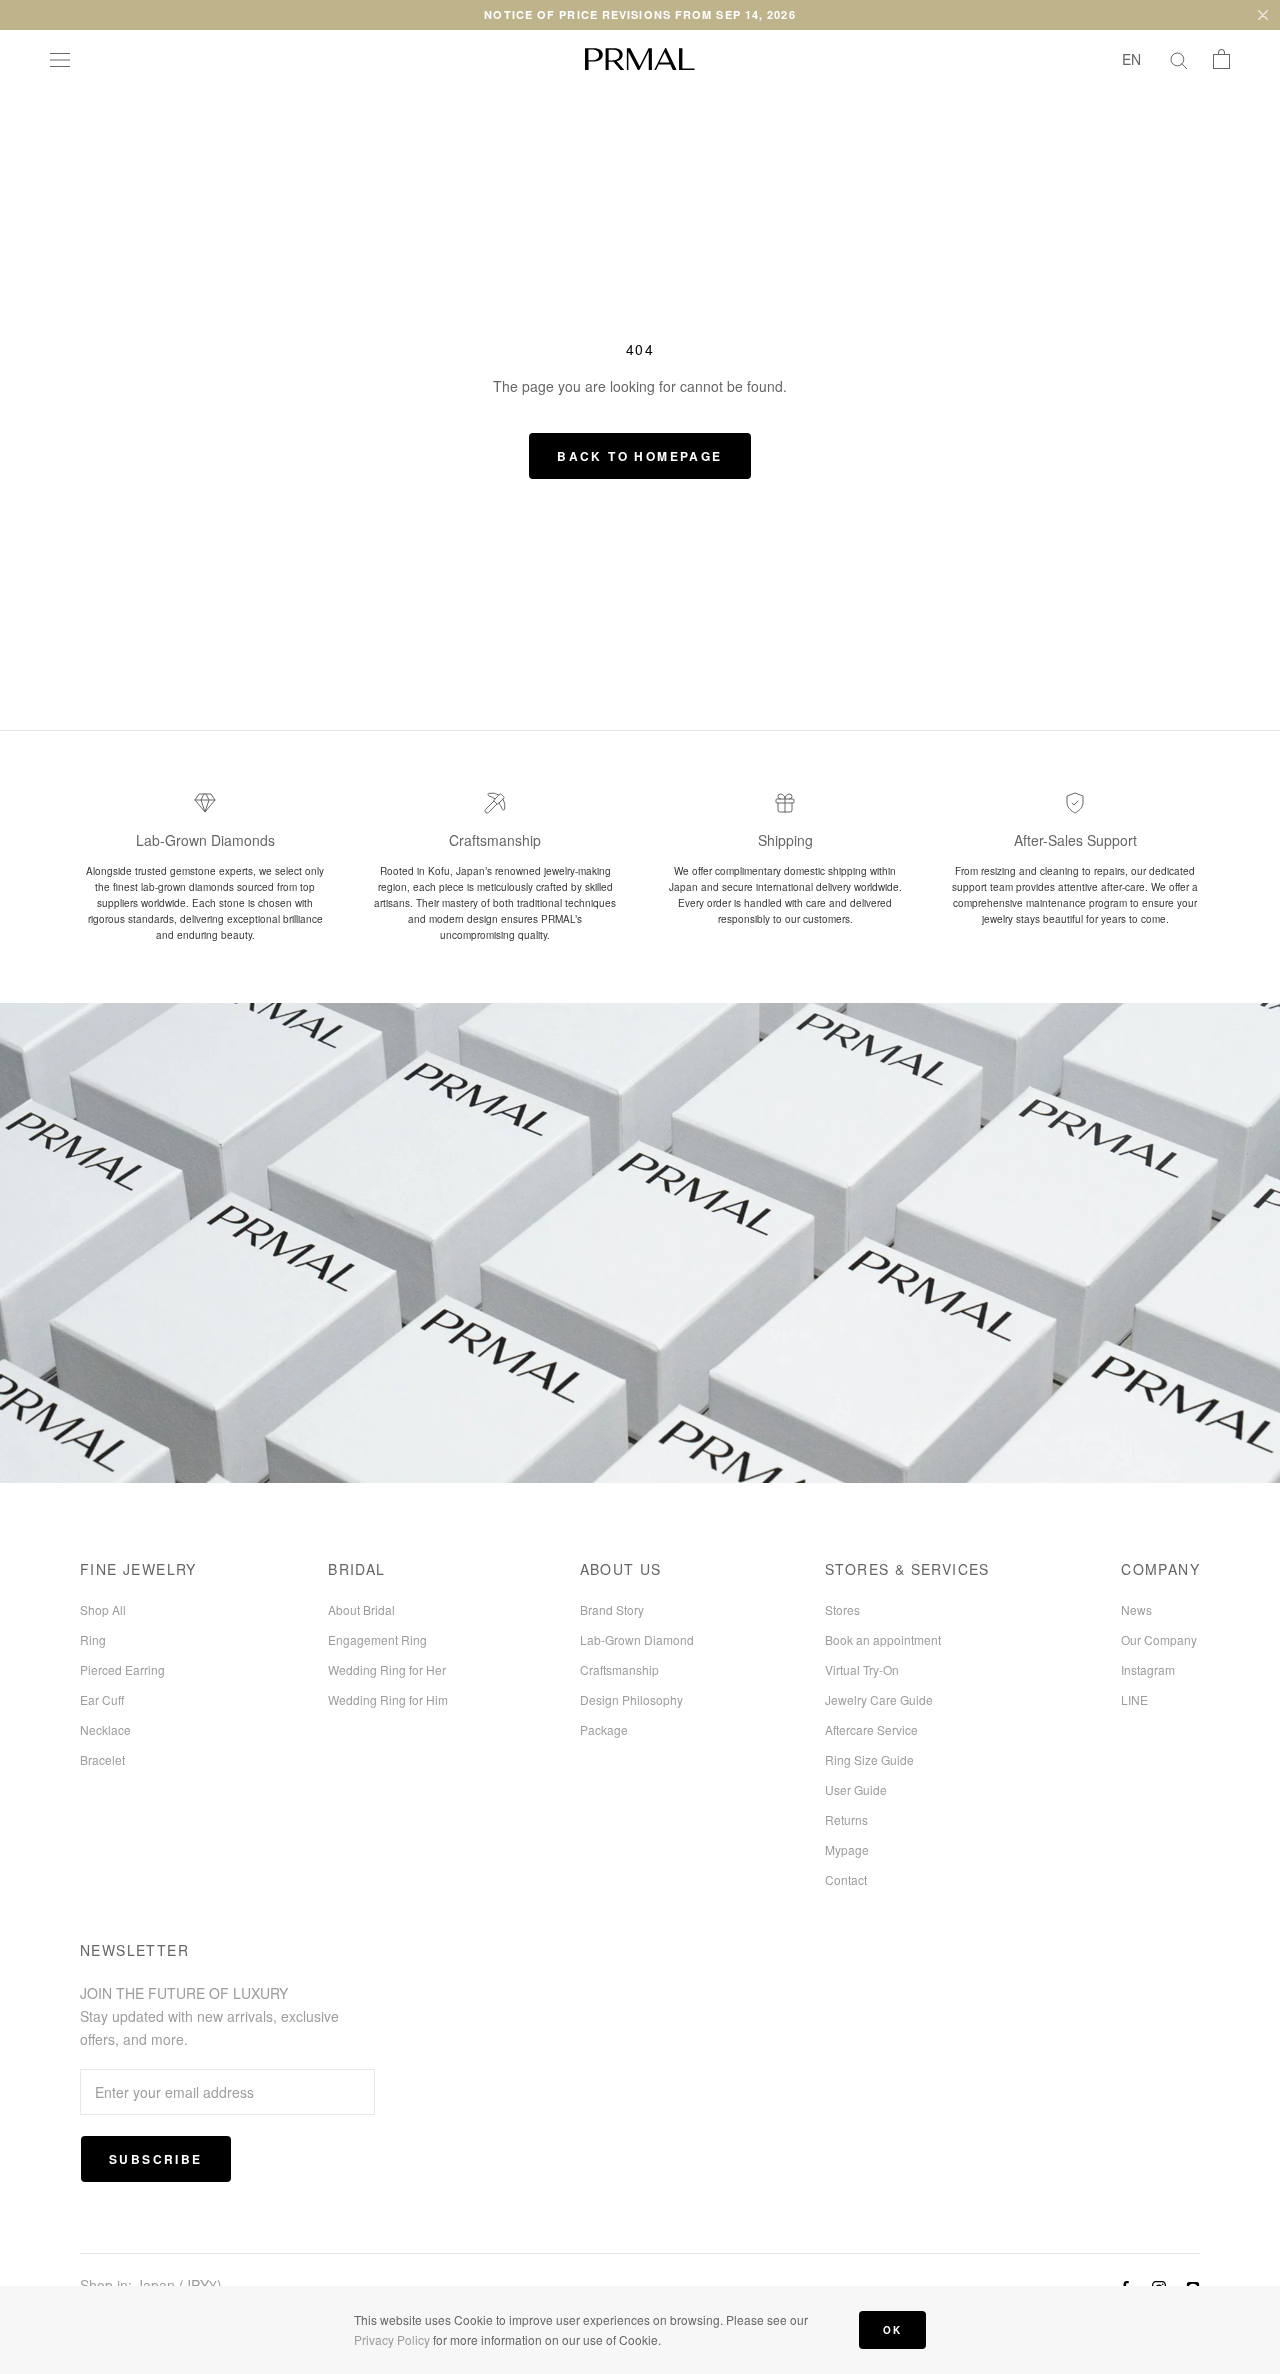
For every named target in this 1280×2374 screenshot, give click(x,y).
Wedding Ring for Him (388, 1699)
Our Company (1159, 1639)
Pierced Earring (122, 1669)
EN (1131, 59)
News (1136, 1609)
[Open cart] (1221, 59)
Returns (846, 1819)
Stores (842, 1609)
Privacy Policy (392, 2339)
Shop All (103, 1609)
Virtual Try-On (862, 1669)
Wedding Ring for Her (387, 1669)
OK (892, 2330)
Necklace (105, 1729)
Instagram (1148, 1669)
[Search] (1179, 59)
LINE (1134, 1699)
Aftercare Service (871, 1729)
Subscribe (156, 2159)
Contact (846, 1879)
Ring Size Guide (869, 1759)
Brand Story (612, 1609)
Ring (93, 1639)
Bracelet (102, 1759)
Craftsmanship (619, 1669)
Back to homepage (639, 456)
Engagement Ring (377, 1639)
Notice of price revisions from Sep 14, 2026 (639, 14)
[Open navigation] (60, 59)
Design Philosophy (631, 1699)
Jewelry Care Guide (879, 1699)
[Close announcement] (1263, 15)
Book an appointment (883, 1639)
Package (604, 1729)
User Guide (856, 1789)
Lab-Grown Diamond (637, 1639)
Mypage (847, 1849)
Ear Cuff (102, 1699)
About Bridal (361, 1609)
